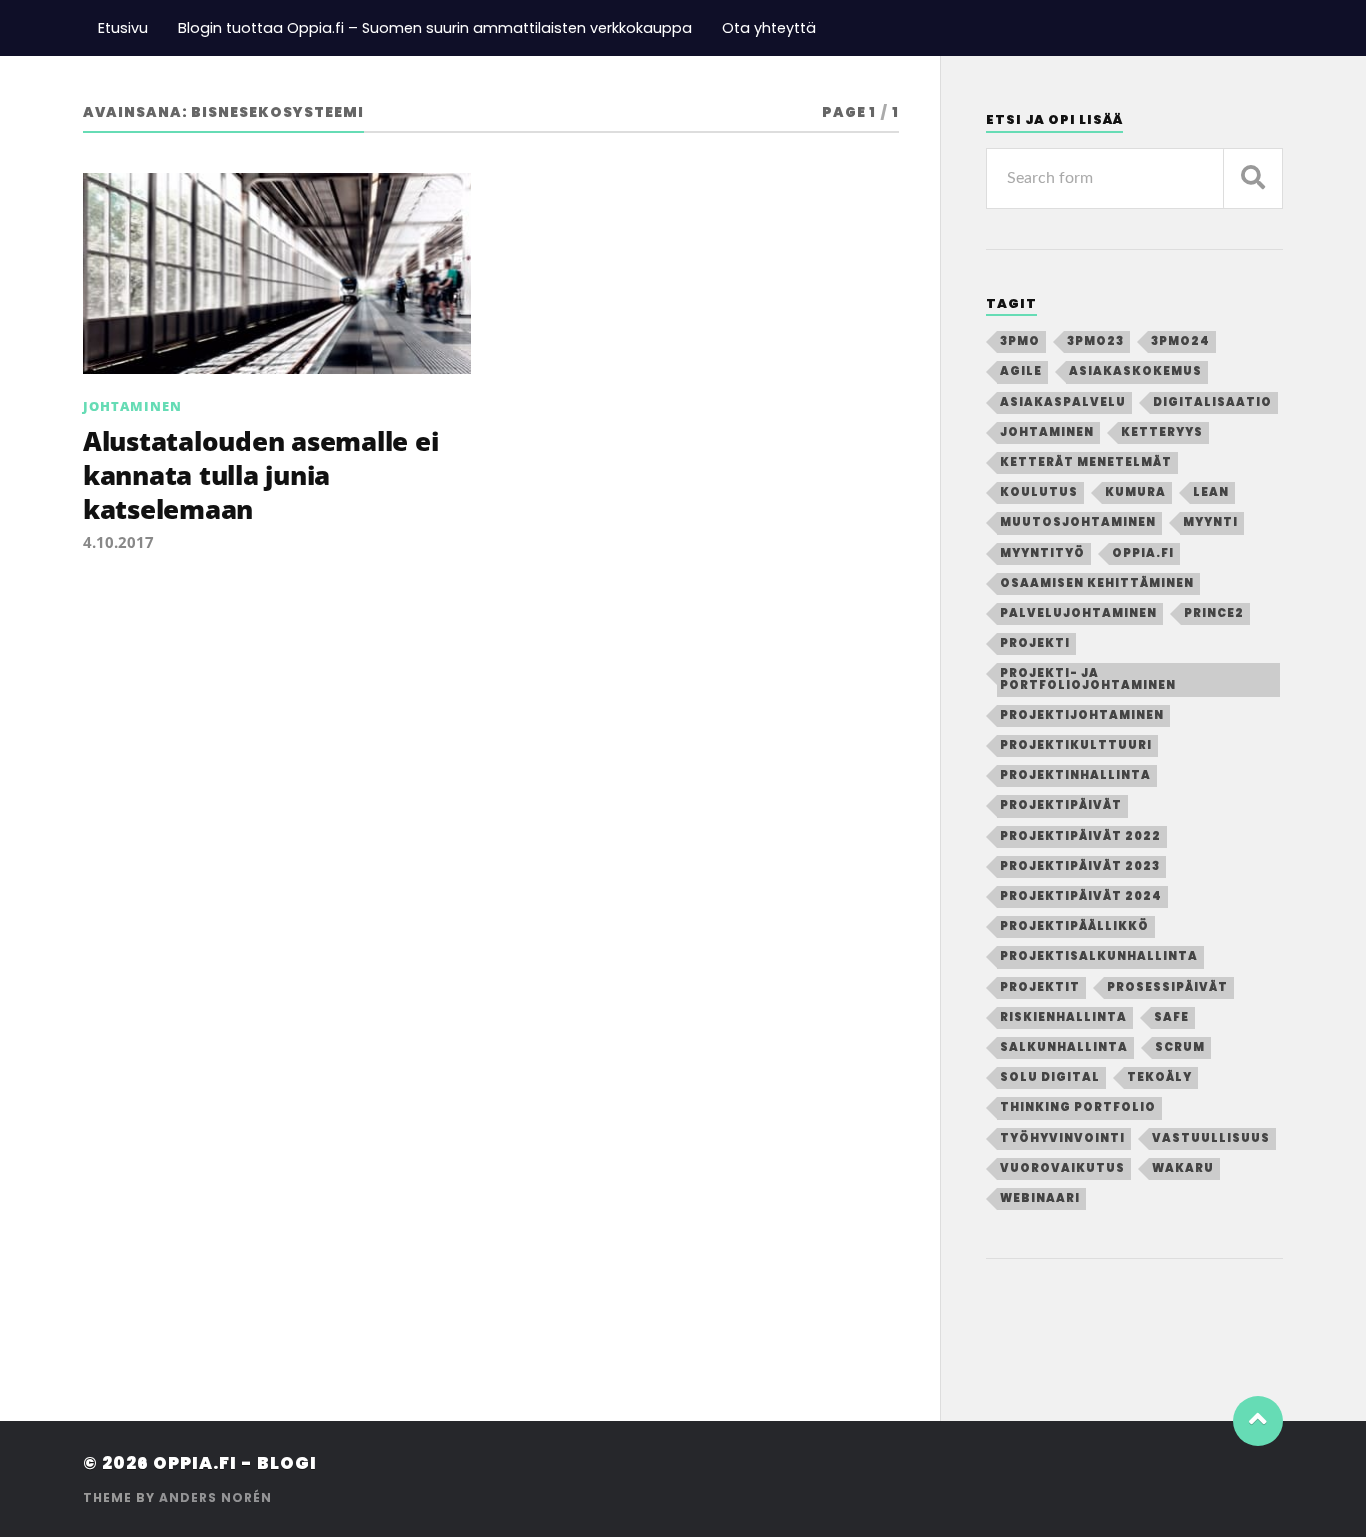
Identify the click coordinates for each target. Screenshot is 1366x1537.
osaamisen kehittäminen (1097, 583)
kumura (1135, 492)
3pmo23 (1095, 341)
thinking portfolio (1078, 1107)
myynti (1210, 522)
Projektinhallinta (1075, 775)
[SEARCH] (1253, 178)
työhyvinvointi (1062, 1138)
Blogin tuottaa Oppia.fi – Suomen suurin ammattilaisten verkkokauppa (435, 28)
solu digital (1050, 1077)
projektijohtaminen (1082, 715)
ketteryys (1162, 432)
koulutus (1039, 492)
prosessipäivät (1167, 987)
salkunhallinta (1064, 1047)
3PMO (1020, 341)
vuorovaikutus (1062, 1168)
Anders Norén (215, 1497)
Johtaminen (132, 406)
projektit (1040, 987)
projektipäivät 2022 (1080, 836)
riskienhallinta (1063, 1017)
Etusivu (123, 28)
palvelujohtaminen (1078, 613)
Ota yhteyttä (769, 28)
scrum (1180, 1047)
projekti (1035, 643)
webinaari (1040, 1198)
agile (1021, 371)
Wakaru (1183, 1168)
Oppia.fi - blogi (235, 1463)
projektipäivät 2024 (1081, 896)
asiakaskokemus (1135, 371)
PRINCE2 (1214, 613)
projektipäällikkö (1074, 926)
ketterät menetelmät (1086, 462)
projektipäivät (1061, 805)
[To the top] (1258, 1421)
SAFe (1171, 1017)
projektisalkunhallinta (1099, 956)
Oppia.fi (1143, 553)
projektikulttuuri (1076, 745)
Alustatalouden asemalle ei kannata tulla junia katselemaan (260, 475)
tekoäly (1159, 1077)
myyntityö (1042, 553)
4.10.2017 (118, 542)
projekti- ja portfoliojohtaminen (1088, 678)
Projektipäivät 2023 (1080, 866)
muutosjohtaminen (1078, 522)
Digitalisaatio (1212, 402)
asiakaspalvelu (1063, 402)
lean (1211, 492)
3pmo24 (1180, 341)
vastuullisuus (1211, 1138)
